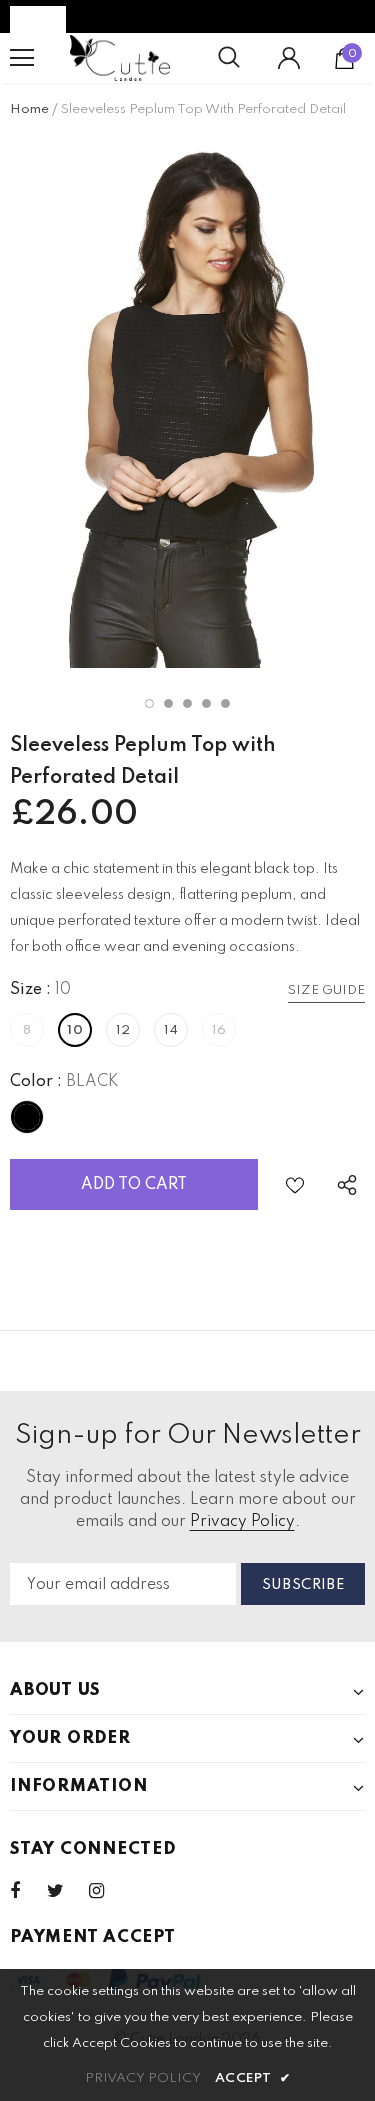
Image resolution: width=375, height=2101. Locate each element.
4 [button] (206, 703)
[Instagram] (107, 1891)
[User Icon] (289, 58)
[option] (187, 402)
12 (123, 1030)
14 (171, 1030)
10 (75, 1030)
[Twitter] (65, 1891)
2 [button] (168, 703)
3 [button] (187, 703)
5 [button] (225, 703)
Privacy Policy (242, 1522)
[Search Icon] (229, 58)
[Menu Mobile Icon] (22, 58)
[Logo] (120, 58)
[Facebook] (28, 1891)
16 (219, 1030)
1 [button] (149, 703)
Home (29, 109)
